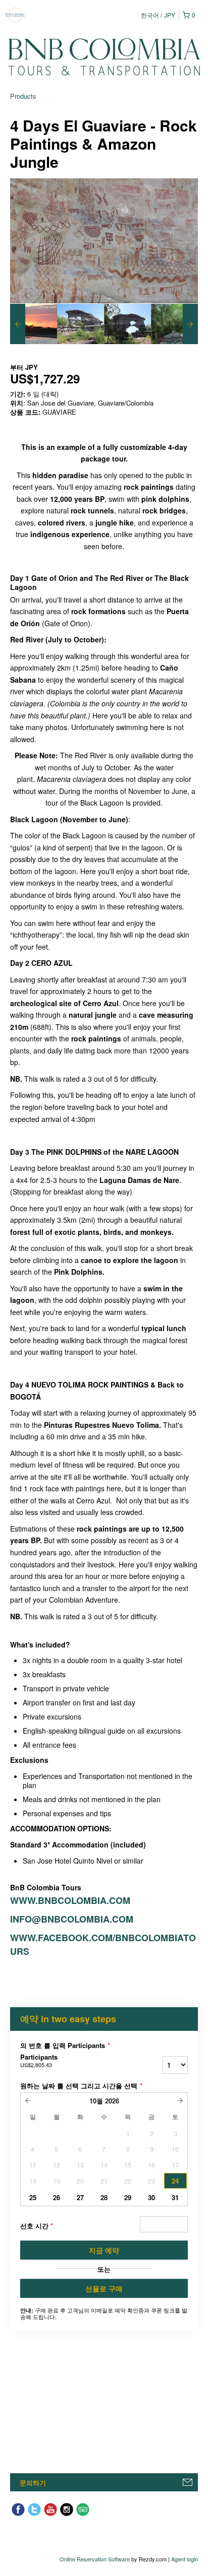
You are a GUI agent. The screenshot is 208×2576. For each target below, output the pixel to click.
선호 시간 (37, 2226)
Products (23, 96)
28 (104, 2197)
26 (57, 2197)
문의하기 (33, 2483)
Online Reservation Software (95, 2559)
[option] (34, 324)
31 (175, 2197)
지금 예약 (104, 2250)
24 (175, 2181)
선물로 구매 (104, 2288)
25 (33, 2197)
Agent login (185, 2559)
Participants (39, 2061)
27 (80, 2197)
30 (151, 2197)
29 (128, 2197)
